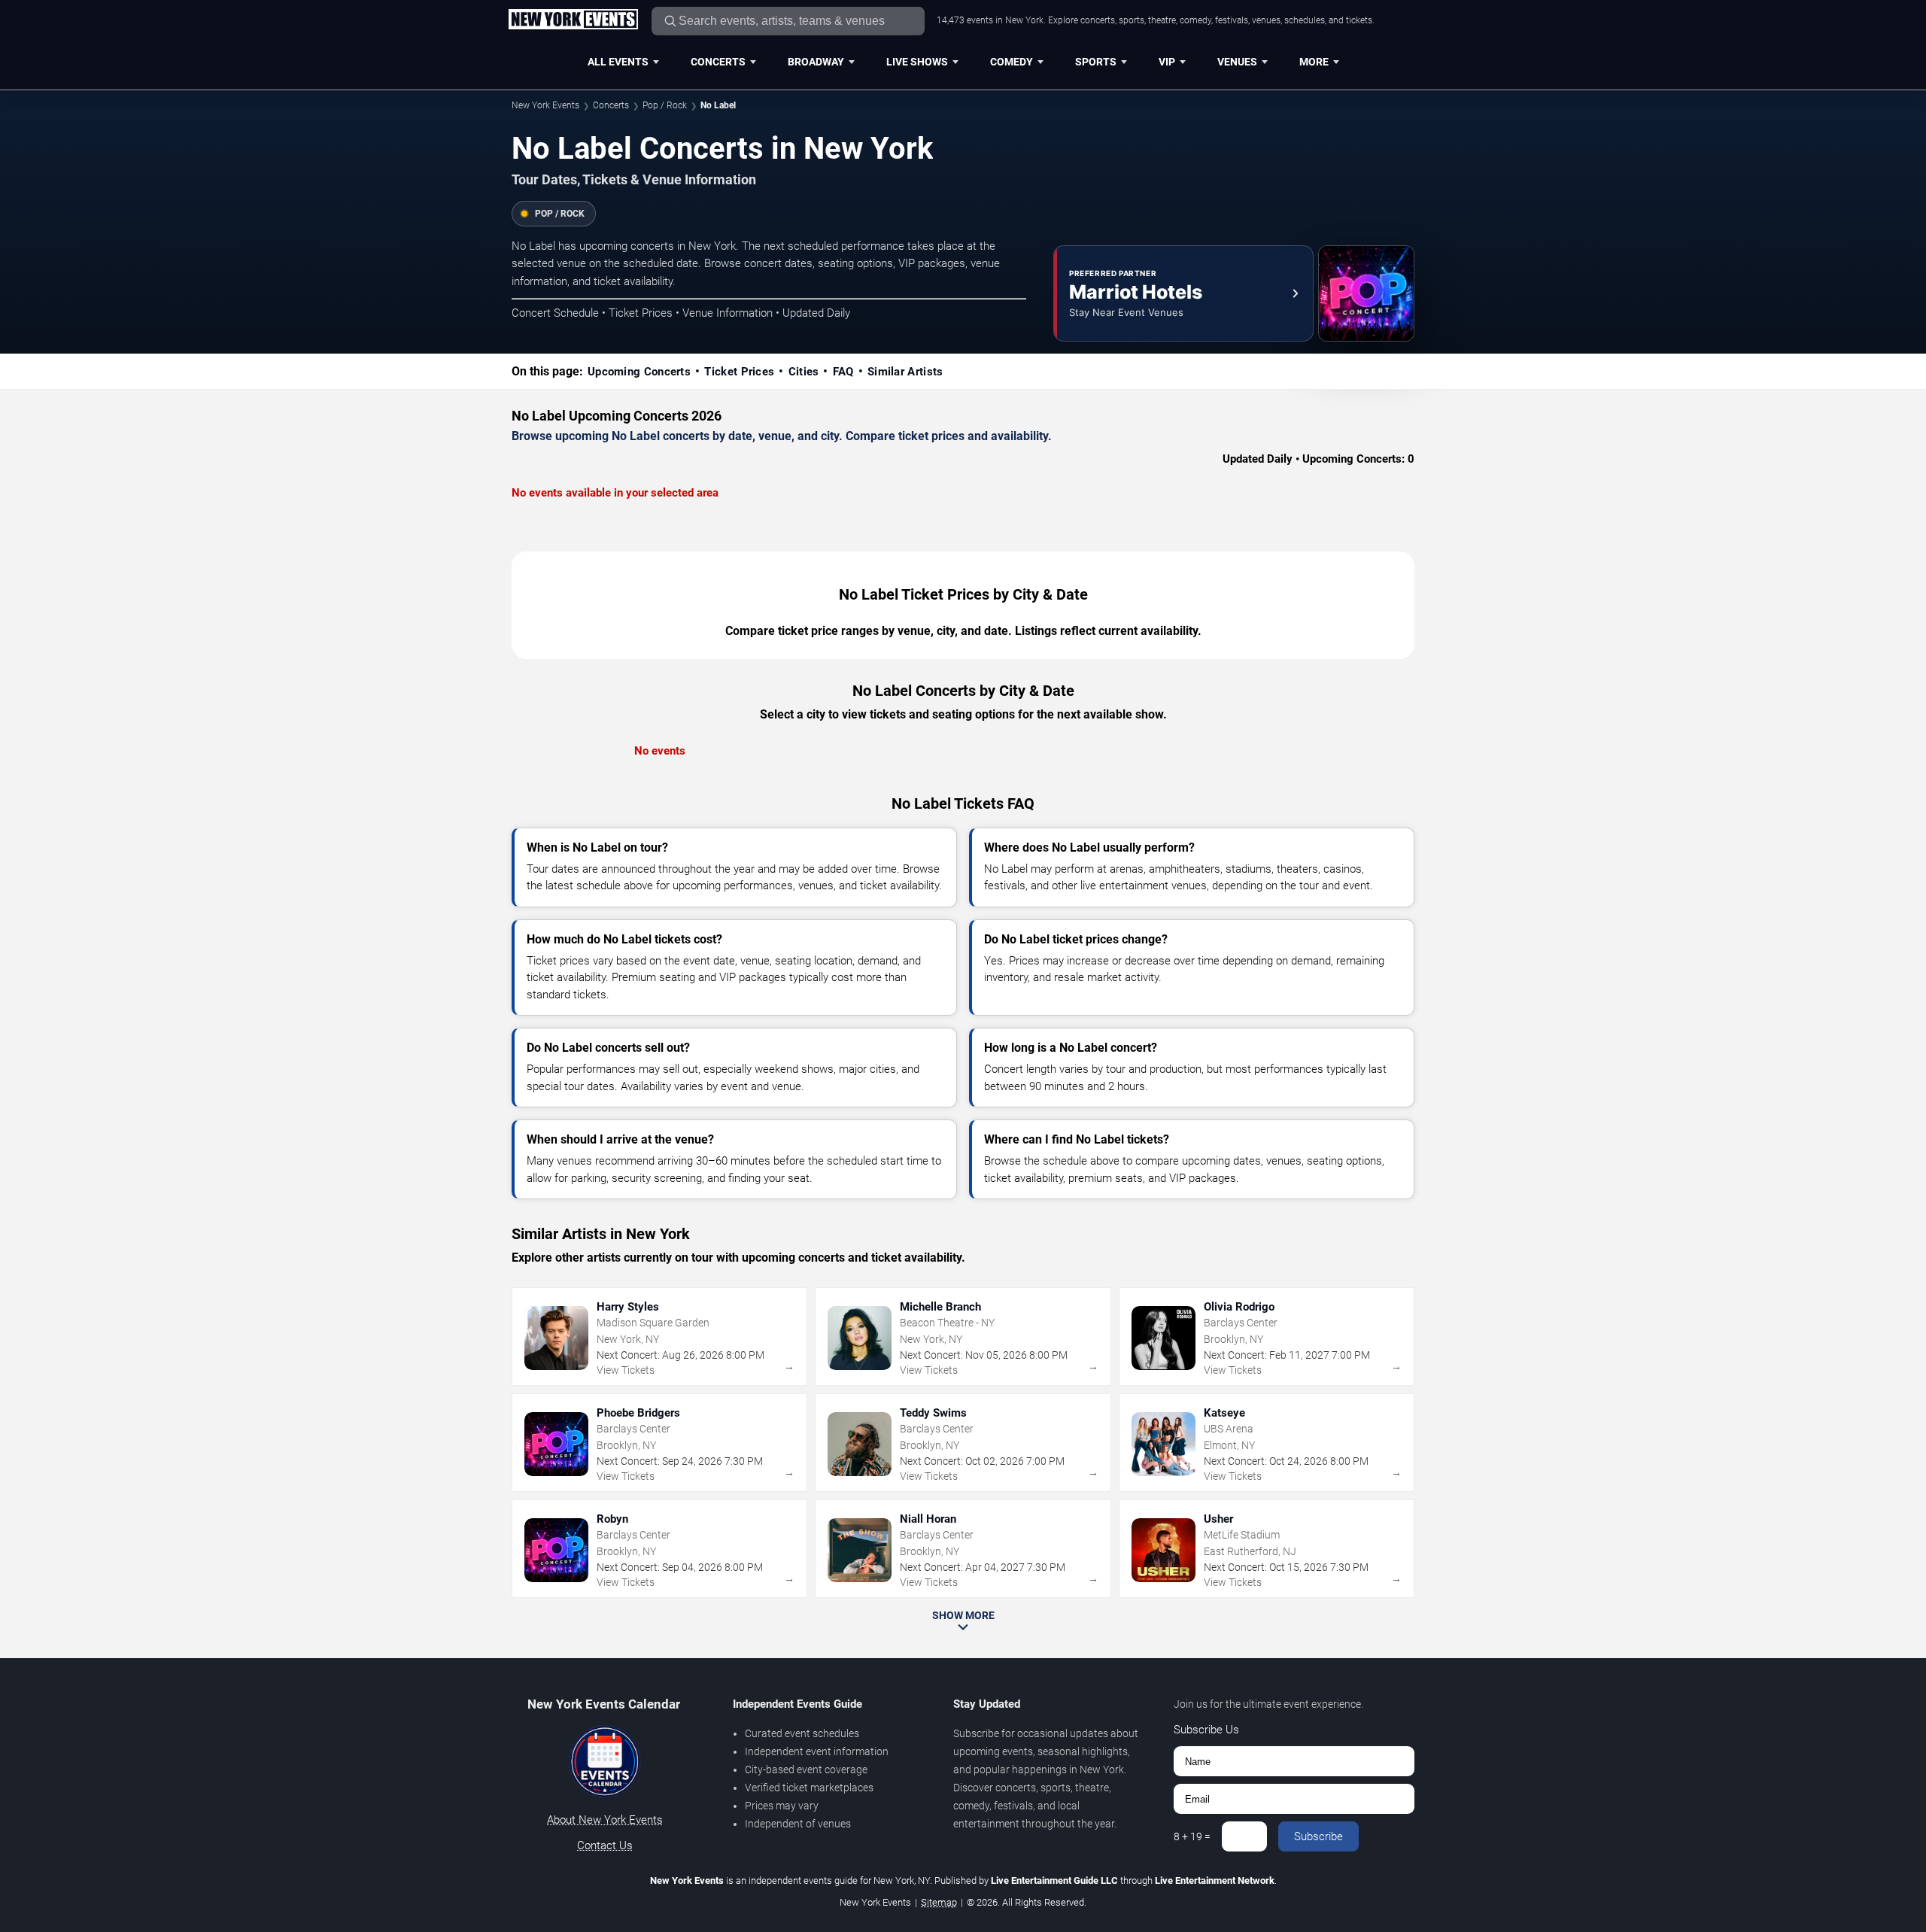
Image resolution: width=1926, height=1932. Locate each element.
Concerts (718, 62)
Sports (1096, 62)
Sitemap (939, 1902)
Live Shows (917, 62)
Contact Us (605, 1845)
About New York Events (605, 1820)
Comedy (1012, 62)
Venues (1237, 62)
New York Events (545, 105)
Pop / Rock (665, 105)
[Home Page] (573, 20)
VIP (1167, 62)
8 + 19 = (1192, 1836)
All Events (618, 62)
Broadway (816, 62)
